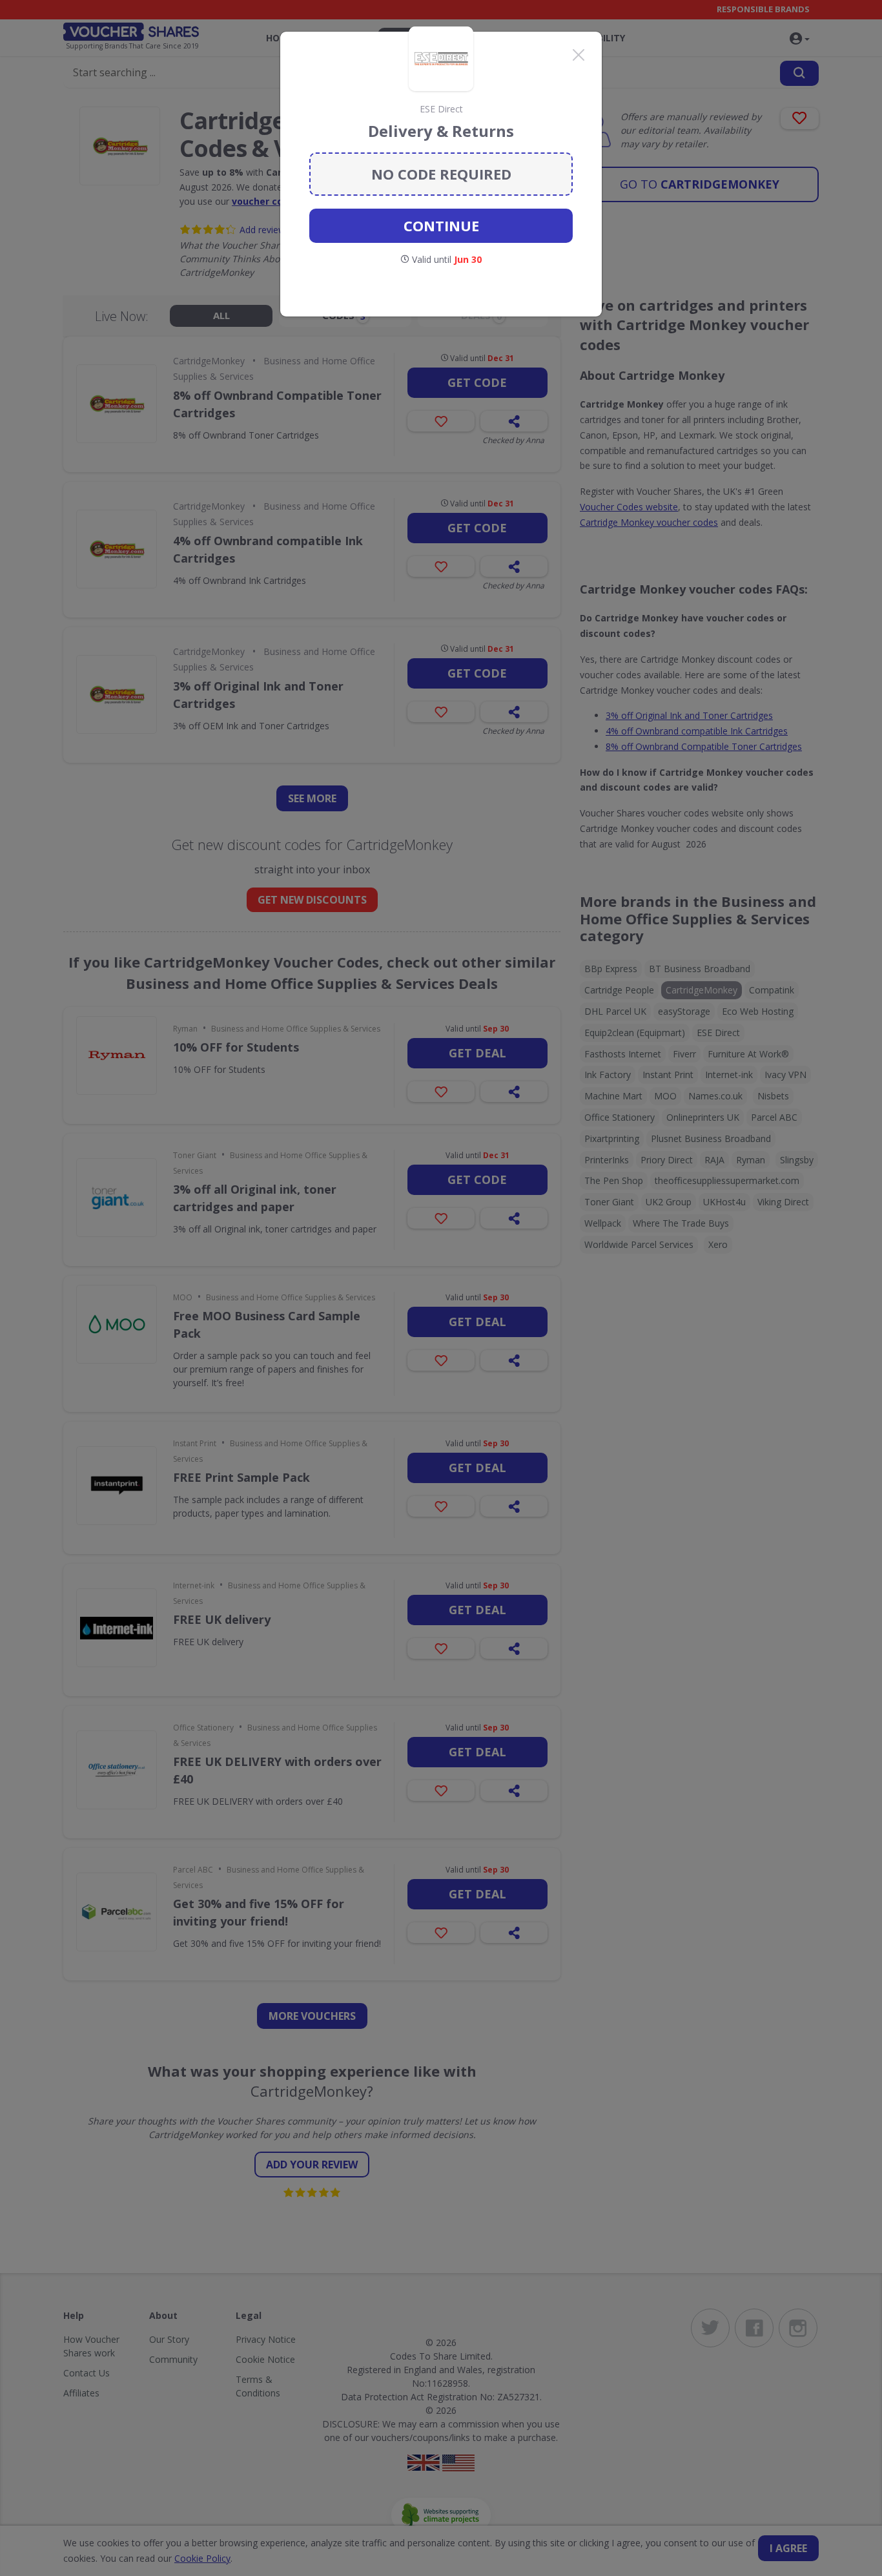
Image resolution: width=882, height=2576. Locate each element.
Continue (441, 225)
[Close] (579, 55)
